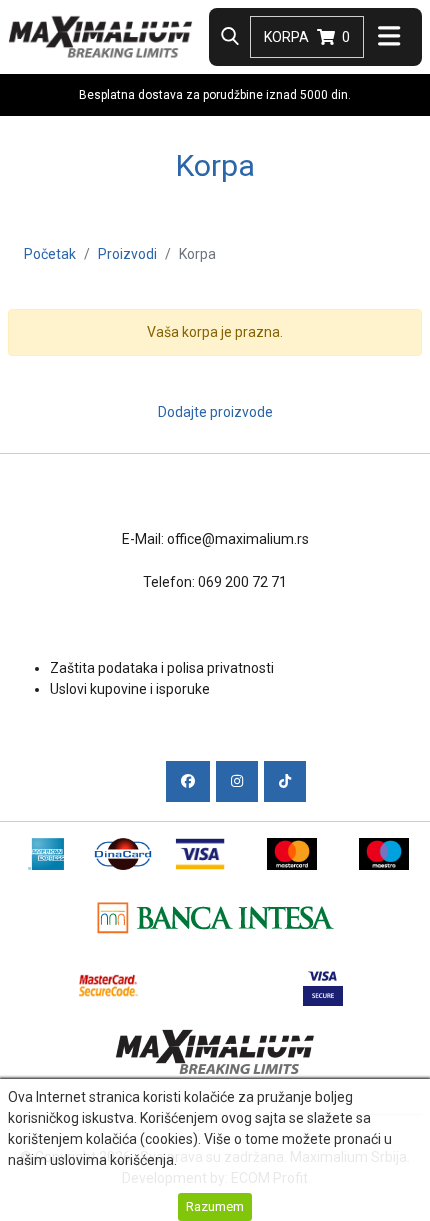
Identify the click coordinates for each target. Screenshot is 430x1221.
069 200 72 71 (242, 582)
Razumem (215, 1206)
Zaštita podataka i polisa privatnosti (162, 668)
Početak (50, 254)
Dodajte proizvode (215, 412)
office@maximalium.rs (238, 539)
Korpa (307, 37)
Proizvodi (127, 254)
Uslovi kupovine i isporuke (130, 689)
